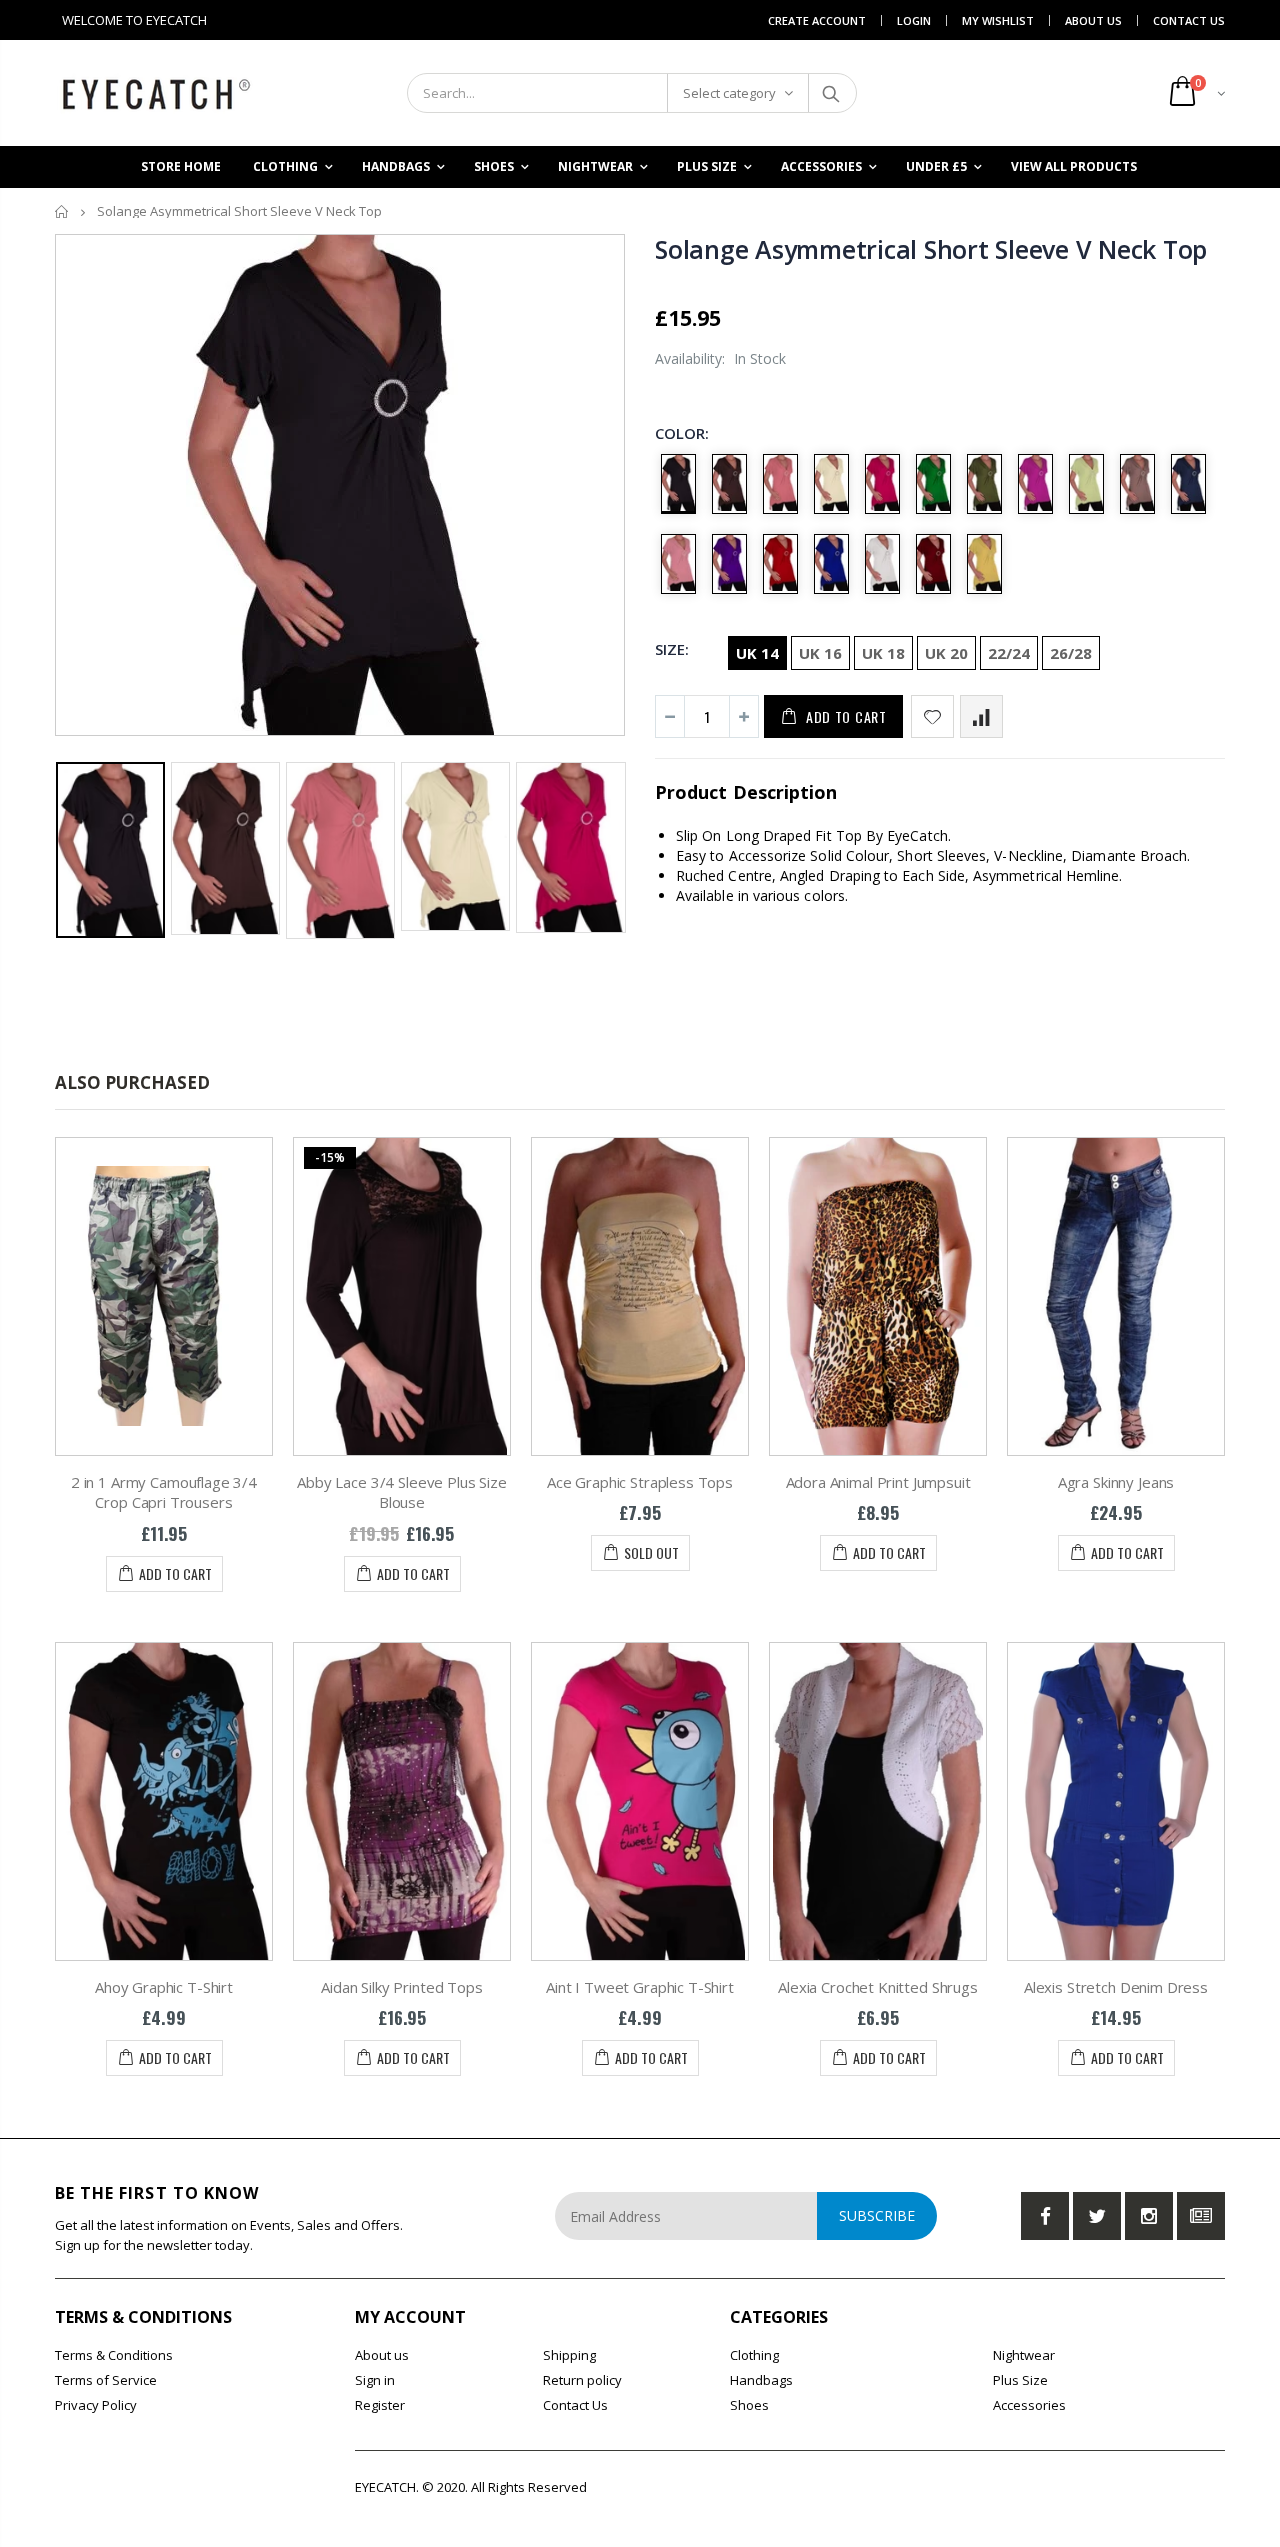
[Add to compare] (981, 716)
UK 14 (757, 653)
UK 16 (820, 653)
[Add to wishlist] (932, 716)
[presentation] (76, 839)
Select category (729, 93)
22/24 (1009, 653)
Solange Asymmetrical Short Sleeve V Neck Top (931, 249)
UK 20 (946, 653)
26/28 (1071, 653)
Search (831, 93)
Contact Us (1189, 20)
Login (914, 20)
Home (62, 211)
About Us (1093, 20)
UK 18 (883, 653)
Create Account (817, 20)
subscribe (877, 2215)
